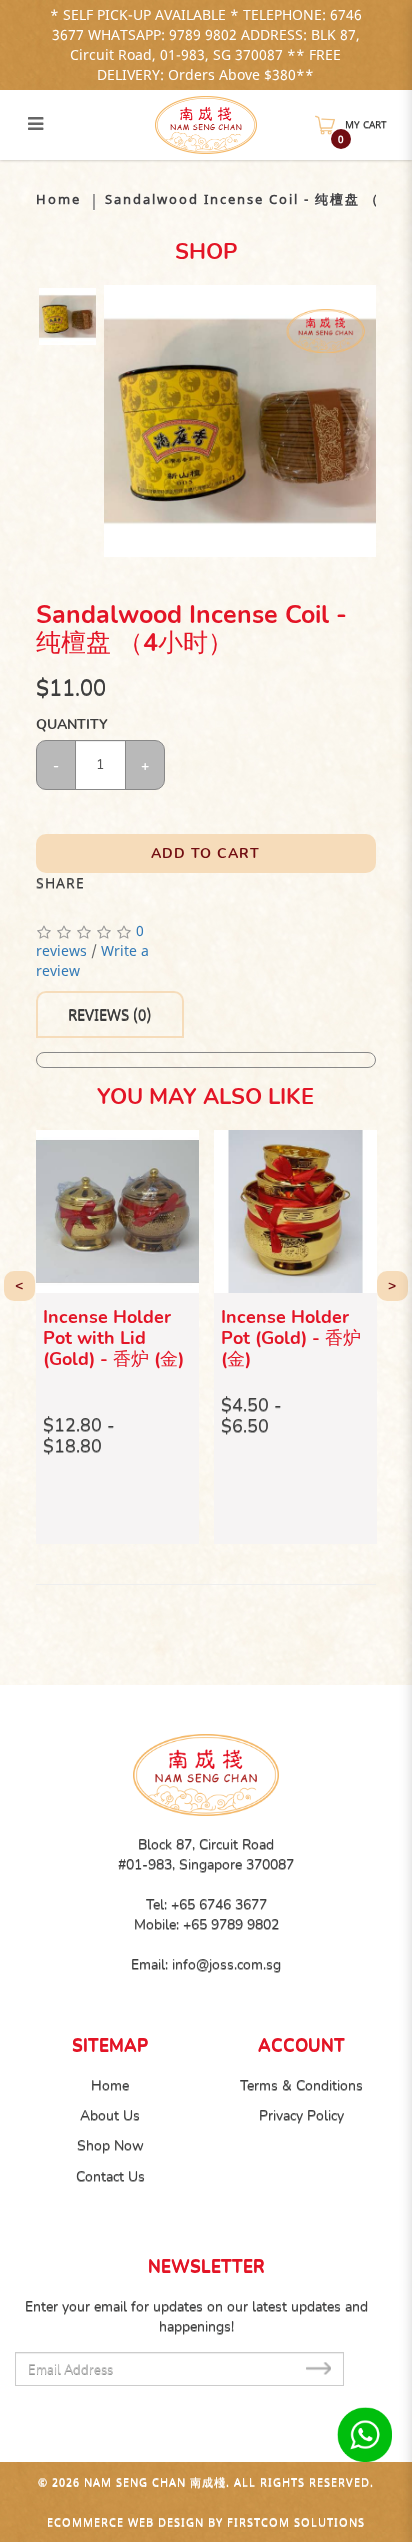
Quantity (70, 724)
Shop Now (110, 2145)
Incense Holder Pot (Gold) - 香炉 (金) (291, 1338)
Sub (317, 2367)
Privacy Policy (301, 2115)
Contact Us (110, 2176)
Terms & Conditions (301, 2085)
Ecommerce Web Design (125, 2521)
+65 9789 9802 (231, 1924)
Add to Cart (205, 853)
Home (58, 199)
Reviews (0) (109, 1014)
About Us (110, 2115)
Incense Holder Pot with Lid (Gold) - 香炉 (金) (113, 1338)
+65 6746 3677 (219, 1904)
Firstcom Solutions (296, 2521)
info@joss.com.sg (226, 1964)
